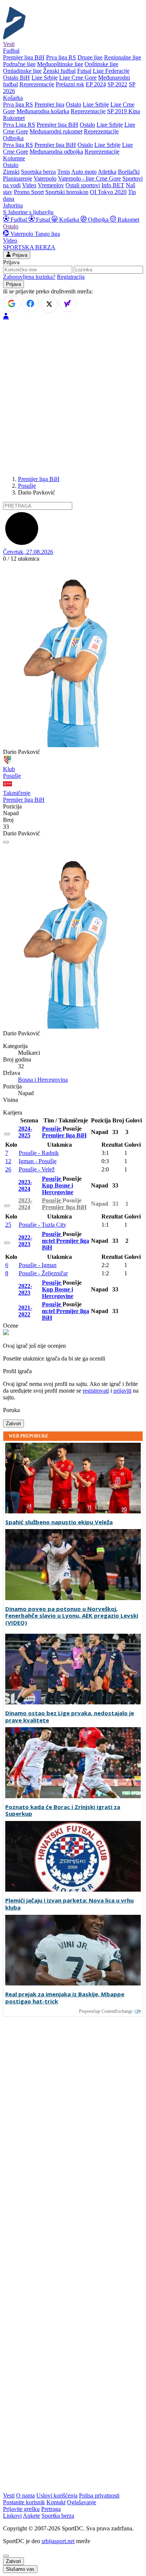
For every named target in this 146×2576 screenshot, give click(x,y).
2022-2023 (25, 1241)
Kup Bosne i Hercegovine (58, 1189)
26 (8, 1169)
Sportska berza (38, 172)
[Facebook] (30, 303)
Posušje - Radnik (39, 1153)
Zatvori (13, 1423)
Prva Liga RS (19, 125)
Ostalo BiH (16, 78)
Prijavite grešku (21, 2509)
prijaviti (122, 1391)
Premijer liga (49, 104)
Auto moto (84, 172)
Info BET (113, 185)
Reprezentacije (37, 84)
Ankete (31, 2516)
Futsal (84, 71)
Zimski (11, 172)
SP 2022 (117, 84)
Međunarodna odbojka (56, 152)
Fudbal (19, 220)
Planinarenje (18, 178)
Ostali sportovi (83, 185)
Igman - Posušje (38, 1161)
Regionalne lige (123, 57)
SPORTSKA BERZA (29, 247)
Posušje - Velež (37, 1169)
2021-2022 (25, 1311)
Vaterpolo (45, 178)
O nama (25, 2495)
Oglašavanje (82, 2502)
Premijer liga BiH (24, 57)
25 (8, 1225)
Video (29, 185)
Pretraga (51, 2509)
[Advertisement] (73, 397)
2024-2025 (25, 1132)
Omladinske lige (22, 71)
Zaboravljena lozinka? (29, 277)
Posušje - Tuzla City (42, 1225)
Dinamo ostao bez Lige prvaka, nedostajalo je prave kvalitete (70, 1717)
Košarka (69, 220)
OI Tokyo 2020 (108, 192)
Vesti (9, 44)
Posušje (27, 486)
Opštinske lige (101, 64)
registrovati (96, 1391)
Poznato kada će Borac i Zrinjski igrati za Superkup (63, 1811)
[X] (49, 304)
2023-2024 (25, 1185)
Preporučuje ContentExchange (106, 2011)
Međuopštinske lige (60, 64)
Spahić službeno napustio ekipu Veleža (59, 1522)
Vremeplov (51, 185)
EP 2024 (96, 84)
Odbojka (98, 220)
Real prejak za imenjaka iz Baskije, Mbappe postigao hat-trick (65, 1998)
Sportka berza (58, 2516)
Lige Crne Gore (78, 78)
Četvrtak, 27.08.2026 (28, 552)
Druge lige (90, 57)
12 (8, 1161)
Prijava (19, 255)
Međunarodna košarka (43, 111)
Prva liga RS (61, 57)
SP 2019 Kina (124, 111)
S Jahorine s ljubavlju (28, 212)
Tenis (64, 172)
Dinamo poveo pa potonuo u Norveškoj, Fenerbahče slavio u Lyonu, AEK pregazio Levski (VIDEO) (72, 1616)
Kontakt (56, 2502)
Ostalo (74, 104)
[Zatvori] (6, 842)
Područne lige (19, 64)
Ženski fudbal (59, 71)
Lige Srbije (45, 78)
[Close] (6, 2556)
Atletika (107, 172)
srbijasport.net (58, 2541)
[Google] (12, 303)
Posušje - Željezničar (43, 1273)
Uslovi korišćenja (57, 2495)
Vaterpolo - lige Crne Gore (89, 178)
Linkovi (12, 2516)
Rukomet (128, 220)
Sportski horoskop (67, 192)
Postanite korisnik (24, 2502)
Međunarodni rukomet (56, 131)
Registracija (71, 277)
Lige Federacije (111, 71)
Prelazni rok (70, 84)
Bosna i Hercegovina (43, 1080)
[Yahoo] (68, 303)
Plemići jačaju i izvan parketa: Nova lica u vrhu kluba (69, 1904)
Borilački (129, 172)
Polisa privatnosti (99, 2495)
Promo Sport (29, 192)
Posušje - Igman (38, 1265)
